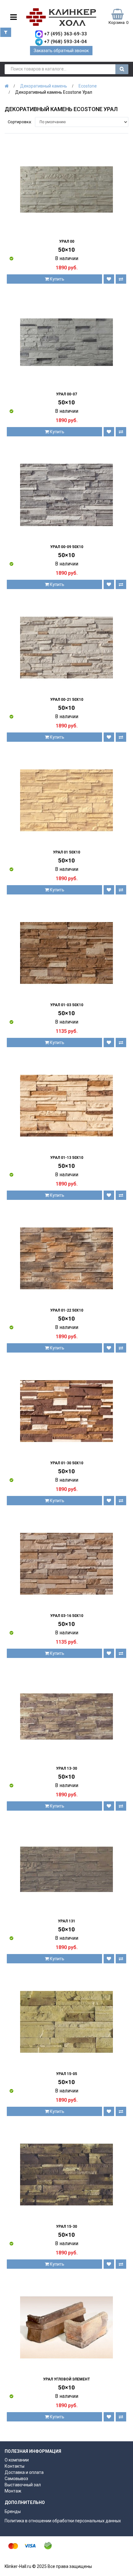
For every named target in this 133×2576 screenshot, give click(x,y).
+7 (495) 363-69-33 (65, 34)
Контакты (15, 2466)
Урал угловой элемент (66, 2379)
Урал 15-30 (66, 2227)
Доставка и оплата (24, 2472)
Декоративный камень (44, 86)
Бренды (13, 2511)
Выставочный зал (23, 2485)
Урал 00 (67, 241)
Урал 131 (66, 1921)
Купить (57, 279)
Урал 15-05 (66, 2074)
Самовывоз (16, 2479)
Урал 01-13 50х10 (67, 1158)
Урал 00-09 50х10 (67, 547)
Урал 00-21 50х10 (67, 700)
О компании (17, 2460)
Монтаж (13, 2491)
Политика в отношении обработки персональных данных (63, 2521)
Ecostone (88, 86)
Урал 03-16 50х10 (67, 1616)
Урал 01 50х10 (66, 852)
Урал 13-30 (66, 1768)
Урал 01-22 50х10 (67, 1310)
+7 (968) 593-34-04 (65, 42)
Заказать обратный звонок (61, 51)
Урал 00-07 (66, 394)
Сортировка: (20, 122)
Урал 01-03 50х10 (67, 1005)
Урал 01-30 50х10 (67, 1463)
